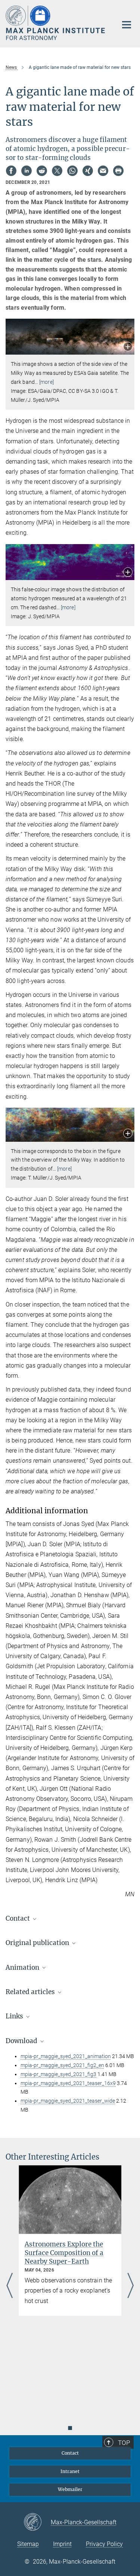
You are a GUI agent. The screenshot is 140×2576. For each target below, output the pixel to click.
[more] (46, 382)
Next (130, 2286)
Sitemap (28, 2544)
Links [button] (15, 2016)
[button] (128, 347)
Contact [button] (18, 1918)
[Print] (118, 171)
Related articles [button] (31, 1992)
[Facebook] (11, 171)
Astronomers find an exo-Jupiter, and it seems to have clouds (69, 2253)
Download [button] (22, 2041)
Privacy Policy (104, 2544)
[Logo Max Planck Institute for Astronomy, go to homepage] (56, 23)
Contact (70, 2453)
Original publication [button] (38, 1943)
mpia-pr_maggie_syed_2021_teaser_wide (68, 2101)
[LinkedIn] (27, 171)
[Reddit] (42, 171)
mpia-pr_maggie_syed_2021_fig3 (58, 2074)
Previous (10, 2286)
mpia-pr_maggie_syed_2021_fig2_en (62, 2065)
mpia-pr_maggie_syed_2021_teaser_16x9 (68, 2083)
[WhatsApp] (72, 171)
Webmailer (70, 2489)
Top (124, 2443)
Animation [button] (23, 1967)
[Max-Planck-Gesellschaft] (37, 2522)
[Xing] (88, 171)
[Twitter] (57, 171)
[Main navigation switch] (127, 25)
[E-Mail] (103, 171)
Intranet (70, 2471)
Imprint (62, 2544)
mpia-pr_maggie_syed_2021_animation (66, 2056)
